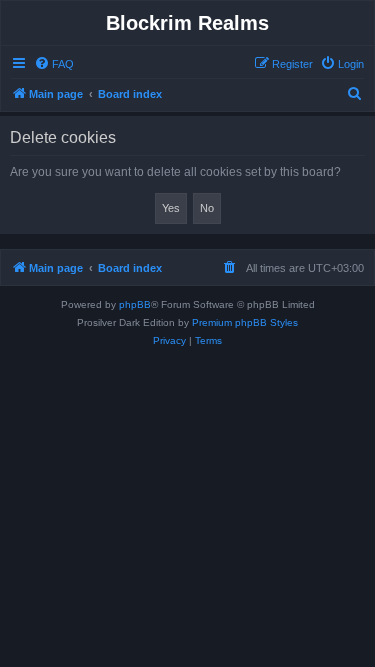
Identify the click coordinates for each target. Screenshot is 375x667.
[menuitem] (54, 64)
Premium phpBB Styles (245, 322)
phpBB (135, 304)
